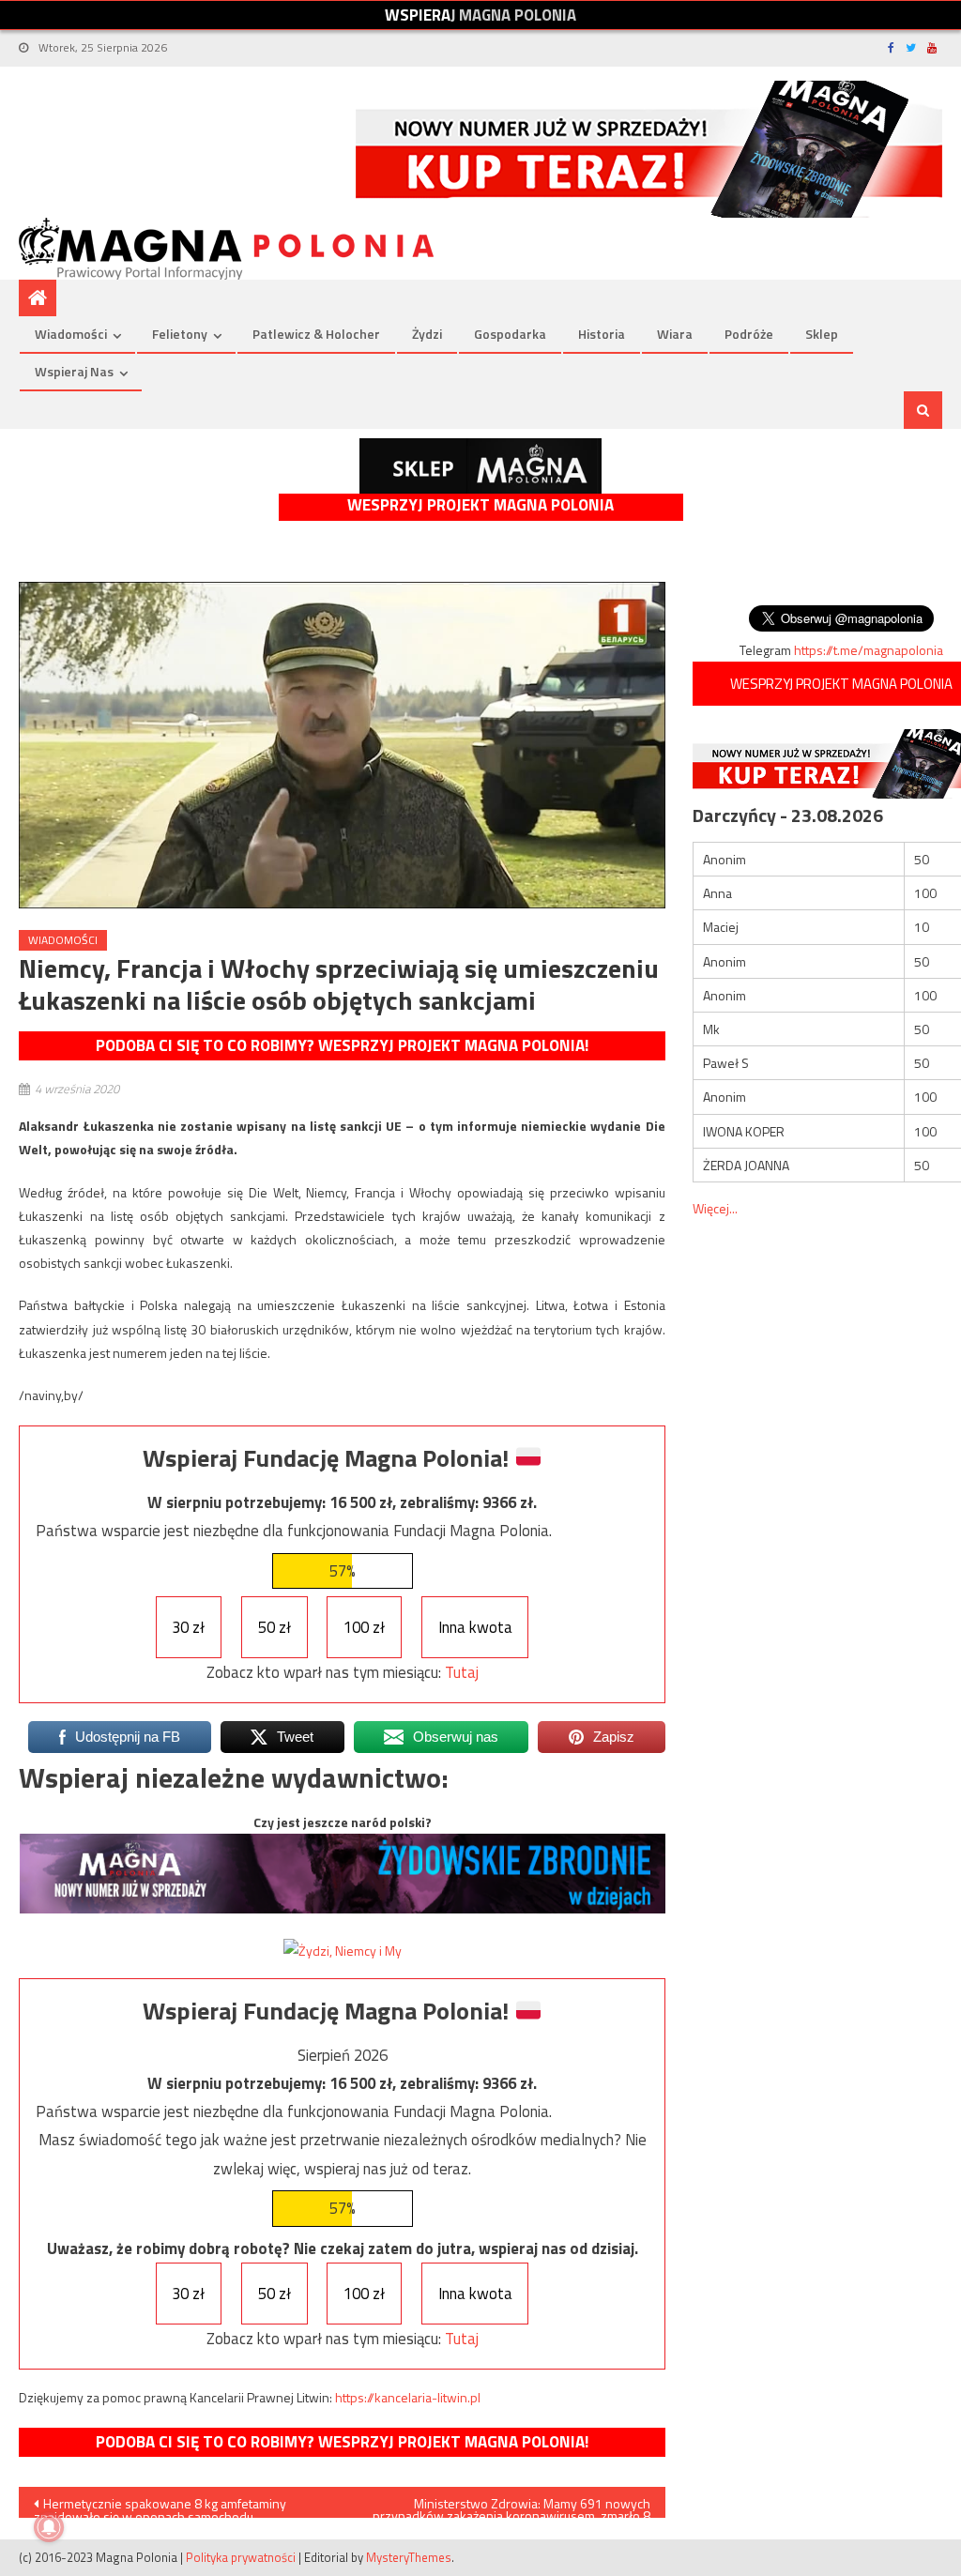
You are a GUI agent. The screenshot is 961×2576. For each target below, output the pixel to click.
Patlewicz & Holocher (316, 334)
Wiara (675, 334)
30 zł (188, 1627)
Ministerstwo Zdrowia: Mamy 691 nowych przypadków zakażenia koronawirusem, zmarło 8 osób (511, 2506)
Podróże (749, 334)
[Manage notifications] (49, 2527)
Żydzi (427, 334)
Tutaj (462, 1672)
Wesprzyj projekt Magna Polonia (480, 505)
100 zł (364, 1627)
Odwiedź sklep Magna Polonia (480, 466)
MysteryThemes (409, 2557)
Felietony (180, 334)
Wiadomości (71, 334)
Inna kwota (475, 1627)
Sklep (822, 334)
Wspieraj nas (74, 371)
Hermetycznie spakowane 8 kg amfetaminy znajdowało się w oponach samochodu (160, 2506)
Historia (602, 334)
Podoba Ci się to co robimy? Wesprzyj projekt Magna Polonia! (342, 1045)
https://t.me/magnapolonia (869, 650)
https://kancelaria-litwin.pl (408, 2397)
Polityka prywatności (241, 2557)
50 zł (275, 1627)
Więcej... (715, 1208)
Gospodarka (510, 334)
